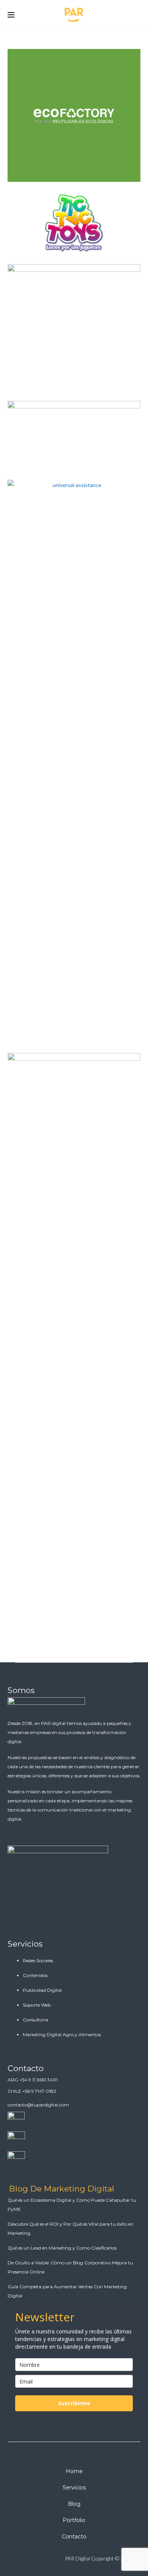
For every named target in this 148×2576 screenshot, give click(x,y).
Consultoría (35, 2020)
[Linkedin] (51, 2559)
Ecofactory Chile (74, 119)
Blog (74, 2504)
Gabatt (74, 334)
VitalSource (74, 442)
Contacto (26, 2068)
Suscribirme (74, 2403)
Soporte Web (37, 2005)
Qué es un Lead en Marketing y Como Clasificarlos (62, 2248)
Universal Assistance (74, 777)
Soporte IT (94, 131)
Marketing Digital (63, 131)
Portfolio (74, 2520)
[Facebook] (35, 2559)
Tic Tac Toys (74, 227)
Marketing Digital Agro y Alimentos (62, 2034)
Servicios (25, 1944)
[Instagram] (18, 2559)
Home (74, 2471)
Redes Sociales (38, 1960)
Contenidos (35, 1975)
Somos (21, 1690)
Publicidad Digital (42, 1990)
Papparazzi (74, 1342)
